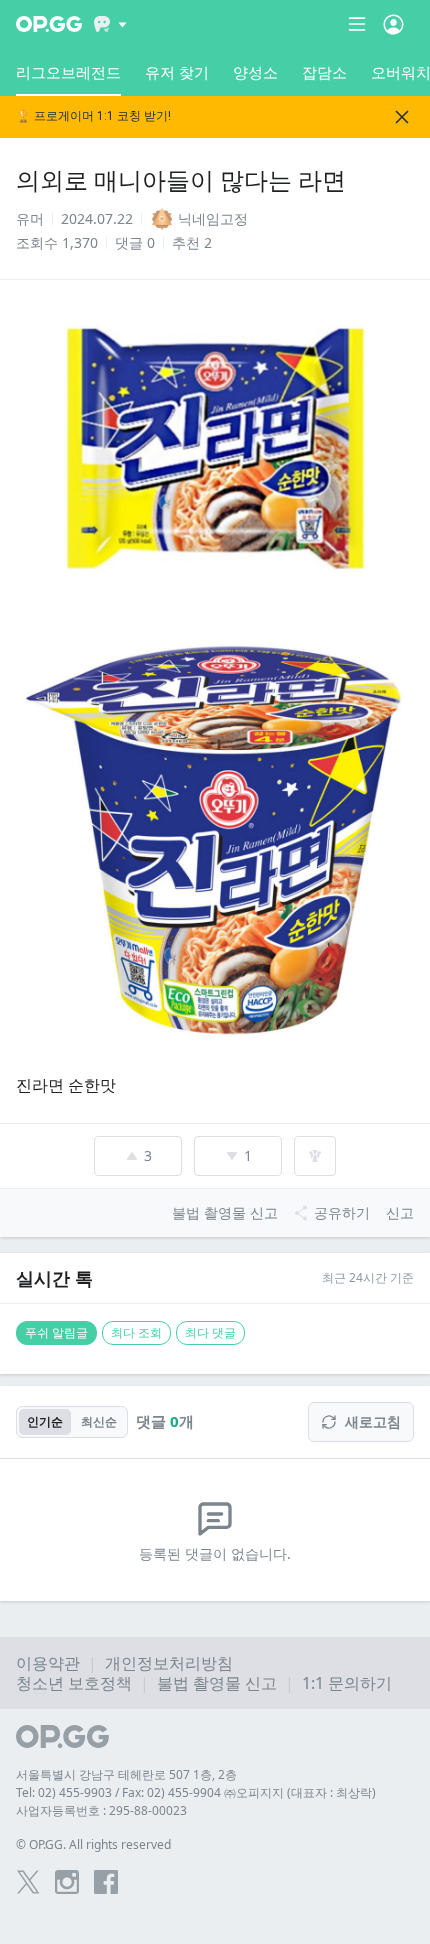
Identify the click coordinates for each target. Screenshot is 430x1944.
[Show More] (110, 24)
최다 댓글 (210, 1332)
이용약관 (48, 1663)
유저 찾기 (177, 72)
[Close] (402, 117)
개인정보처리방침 (169, 1663)
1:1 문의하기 (347, 1683)
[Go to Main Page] (49, 24)
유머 (30, 218)
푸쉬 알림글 (56, 1332)
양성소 (255, 72)
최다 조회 (136, 1332)
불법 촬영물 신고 (217, 1683)
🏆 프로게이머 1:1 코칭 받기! (93, 116)
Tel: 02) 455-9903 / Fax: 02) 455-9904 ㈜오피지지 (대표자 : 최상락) (196, 1792)
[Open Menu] (393, 24)
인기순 (45, 1421)
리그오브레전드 (68, 72)
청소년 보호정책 (74, 1683)
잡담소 (324, 72)
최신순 (99, 1421)
